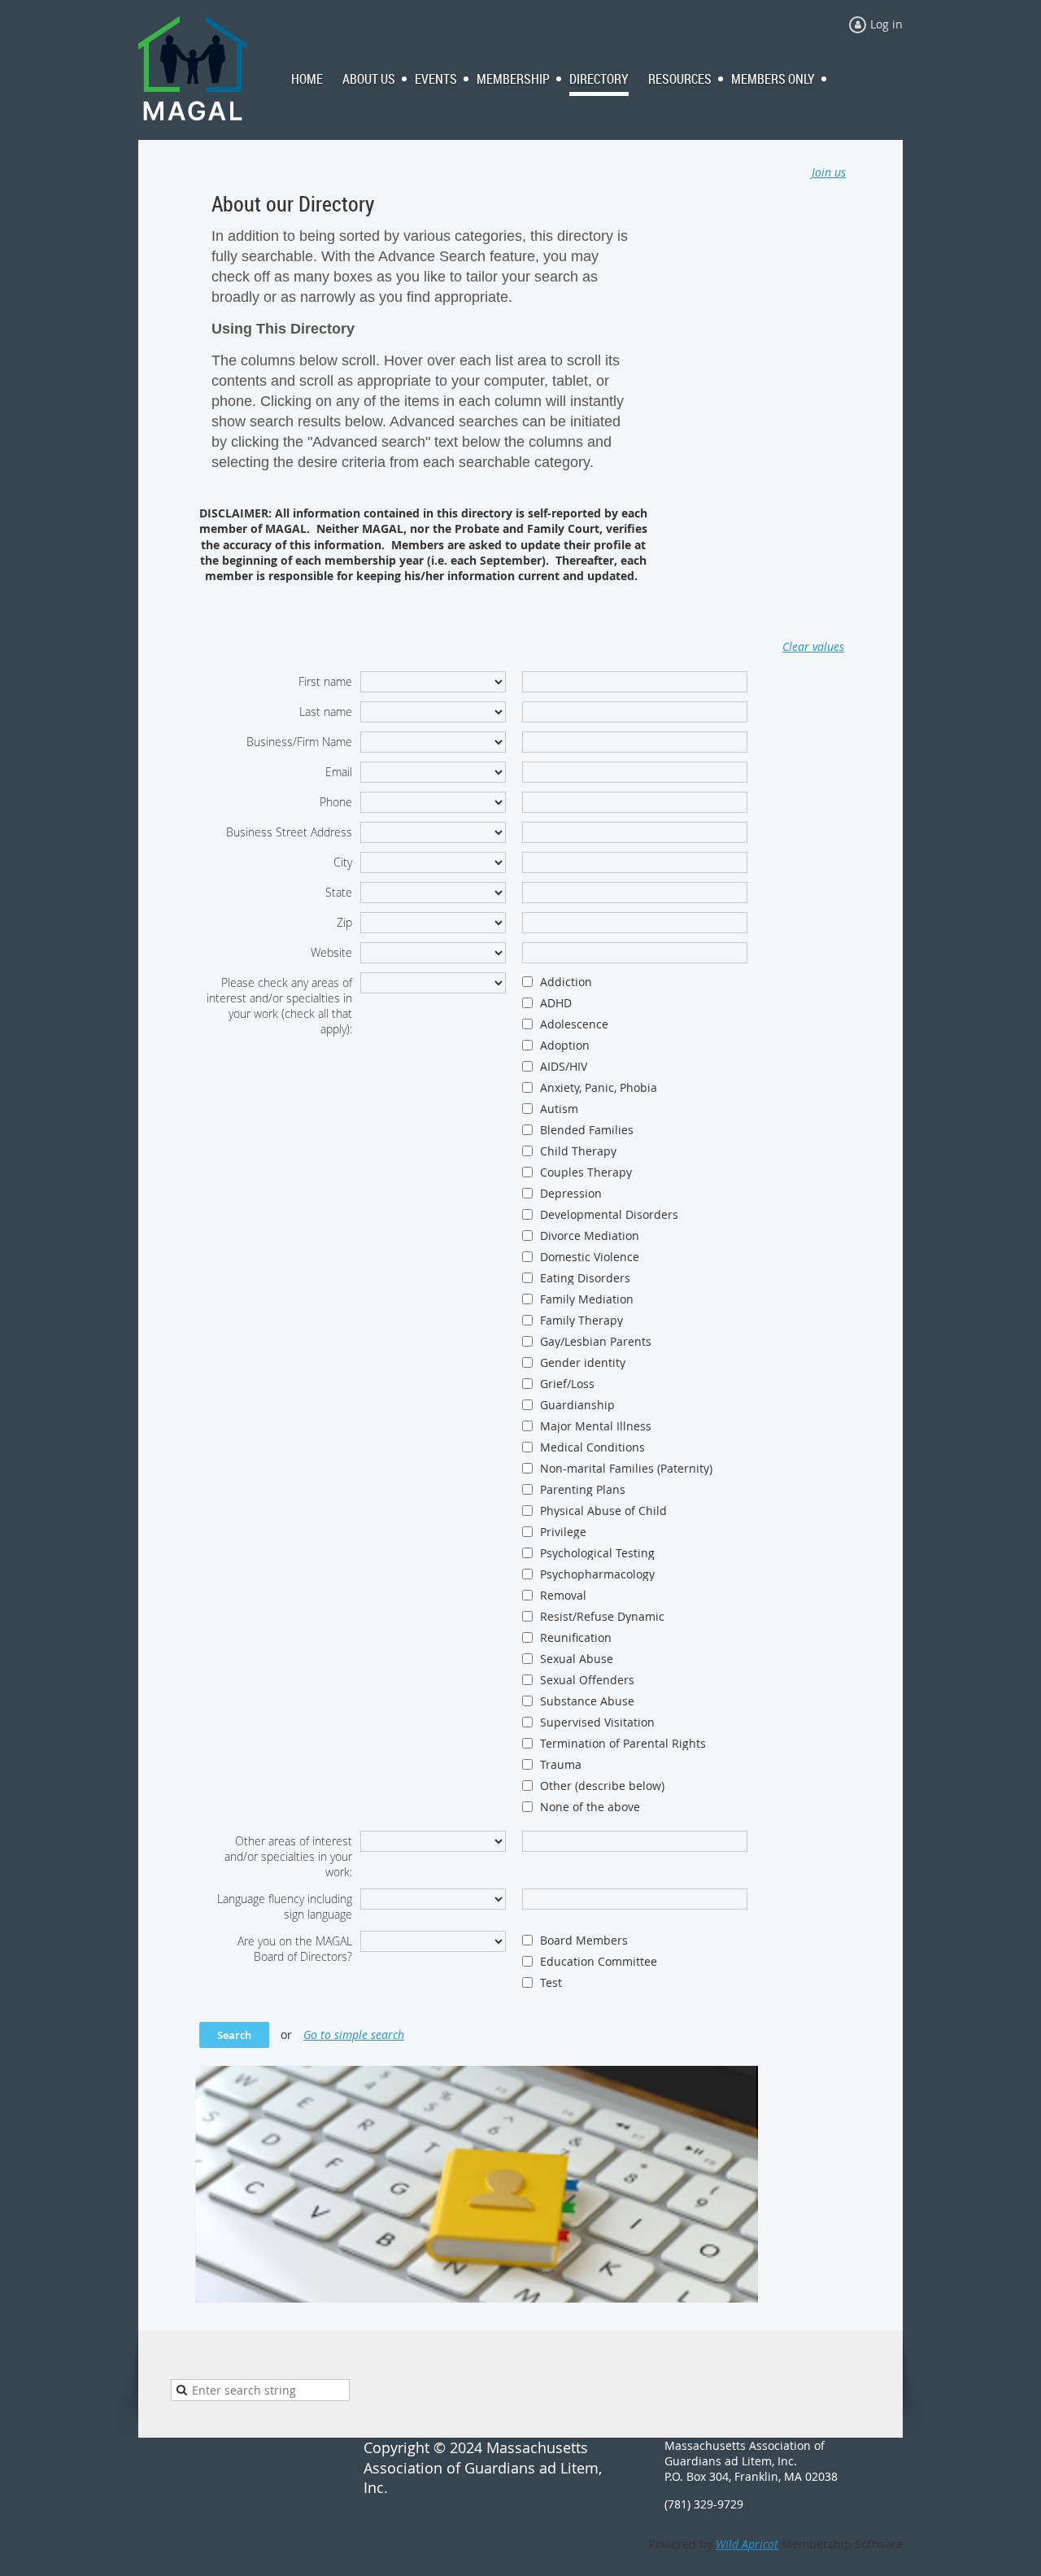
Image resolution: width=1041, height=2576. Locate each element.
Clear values (813, 646)
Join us (829, 172)
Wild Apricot (747, 2544)
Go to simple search (354, 2035)
